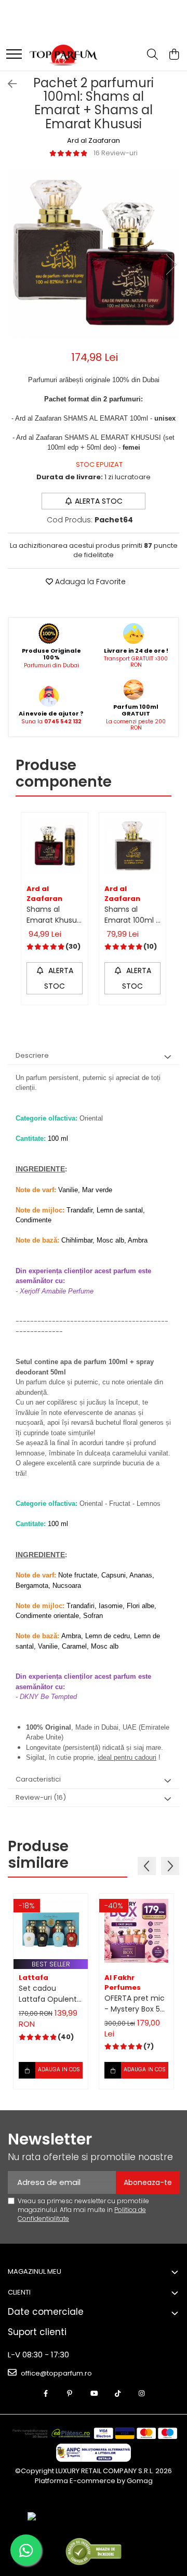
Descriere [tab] (32, 1055)
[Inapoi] (8, 84)
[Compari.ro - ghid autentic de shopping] (93, 2551)
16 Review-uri (116, 153)
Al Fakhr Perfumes (123, 1982)
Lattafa (34, 1978)
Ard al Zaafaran (94, 141)
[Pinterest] (70, 2394)
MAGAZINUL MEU (35, 2271)
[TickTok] (118, 2394)
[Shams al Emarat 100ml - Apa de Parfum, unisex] (132, 846)
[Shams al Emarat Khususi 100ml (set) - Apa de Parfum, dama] (55, 846)
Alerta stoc (99, 501)
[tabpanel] (94, 254)
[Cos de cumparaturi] (174, 55)
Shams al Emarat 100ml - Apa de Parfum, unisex (132, 915)
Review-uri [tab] (41, 1797)
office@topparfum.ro (56, 2373)
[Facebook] (46, 2394)
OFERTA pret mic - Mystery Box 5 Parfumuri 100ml (135, 2004)
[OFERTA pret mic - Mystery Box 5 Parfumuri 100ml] (136, 1931)
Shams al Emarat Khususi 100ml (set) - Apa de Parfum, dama (55, 915)
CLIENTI (19, 2292)
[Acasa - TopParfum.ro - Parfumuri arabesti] (63, 55)
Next (171, 265)
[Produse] (14, 55)
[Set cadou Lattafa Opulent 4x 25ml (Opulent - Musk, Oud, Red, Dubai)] (51, 1931)
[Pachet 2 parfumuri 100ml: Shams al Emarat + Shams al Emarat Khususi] (94, 254)
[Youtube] (94, 2394)
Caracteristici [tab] (38, 1779)
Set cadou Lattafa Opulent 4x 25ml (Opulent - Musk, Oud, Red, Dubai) (51, 1994)
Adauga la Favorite (89, 582)
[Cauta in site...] (152, 55)
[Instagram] (142, 2394)
